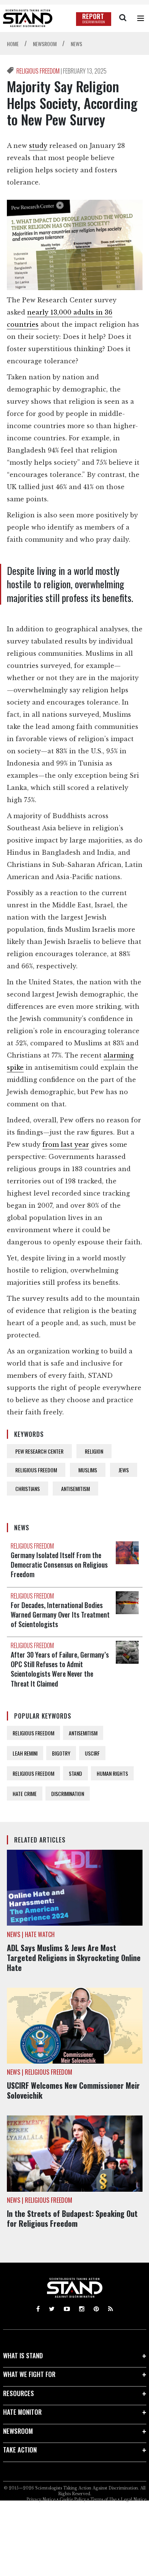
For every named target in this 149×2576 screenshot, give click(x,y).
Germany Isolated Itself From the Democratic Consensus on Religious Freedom (59, 1565)
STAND (75, 1773)
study (38, 146)
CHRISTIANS (28, 1489)
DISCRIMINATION (68, 1794)
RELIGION (94, 1451)
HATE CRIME (25, 1794)
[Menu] (141, 18)
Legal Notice (134, 2500)
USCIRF (92, 1753)
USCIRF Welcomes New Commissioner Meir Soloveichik (73, 2090)
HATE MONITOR (22, 2412)
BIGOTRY (61, 1753)
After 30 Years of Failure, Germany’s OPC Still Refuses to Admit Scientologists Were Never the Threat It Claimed (60, 1669)
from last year (66, 1144)
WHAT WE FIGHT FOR (29, 2374)
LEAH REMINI (25, 1753)
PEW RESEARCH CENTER (39, 1451)
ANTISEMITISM (75, 1489)
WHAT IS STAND (23, 2355)
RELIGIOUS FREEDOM (39, 71)
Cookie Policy (73, 2500)
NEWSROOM (18, 2431)
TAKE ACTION (20, 2450)
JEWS (124, 1470)
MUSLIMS (88, 1470)
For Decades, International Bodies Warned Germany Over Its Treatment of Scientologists (60, 1615)
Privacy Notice (41, 2500)
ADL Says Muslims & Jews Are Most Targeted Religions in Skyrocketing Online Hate (74, 1958)
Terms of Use (103, 2500)
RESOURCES (19, 2393)
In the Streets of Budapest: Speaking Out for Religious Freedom (72, 2218)
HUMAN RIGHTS (112, 1773)
